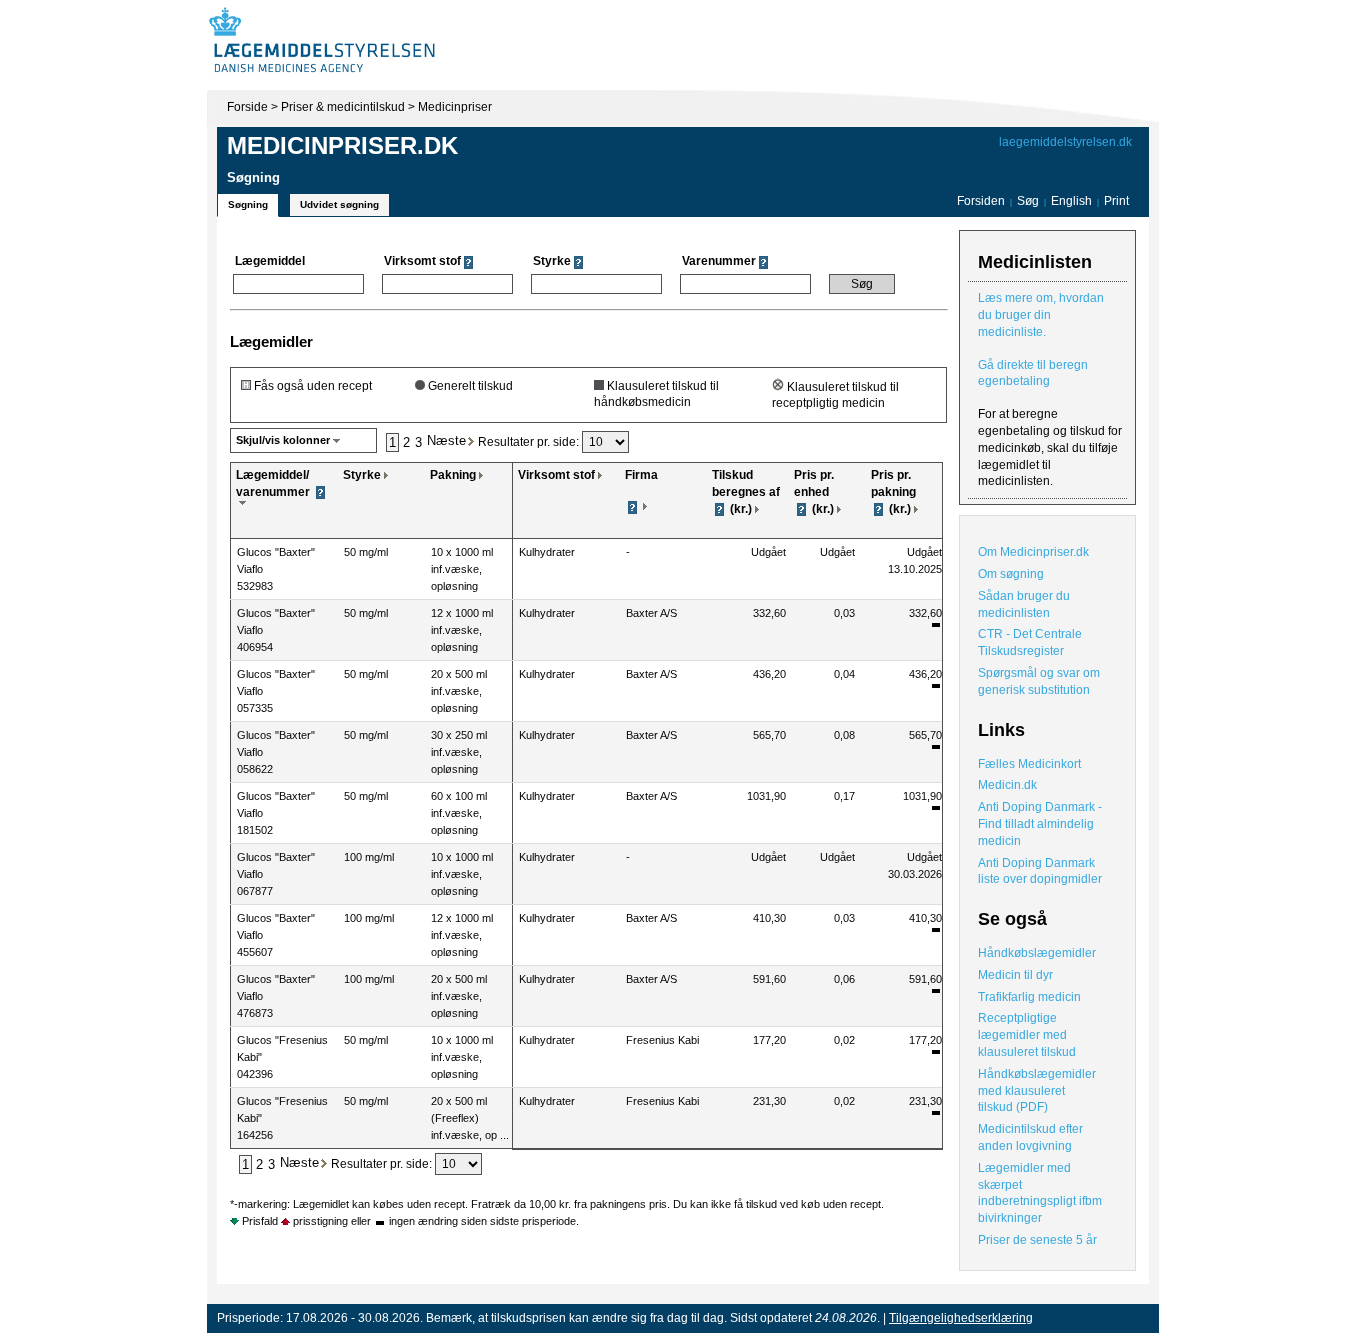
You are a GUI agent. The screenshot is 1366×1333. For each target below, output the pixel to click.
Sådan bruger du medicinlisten (1024, 604)
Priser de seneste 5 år (1037, 1240)
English (1073, 201)
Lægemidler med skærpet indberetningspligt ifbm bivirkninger (1040, 1193)
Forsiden (981, 201)
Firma (641, 475)
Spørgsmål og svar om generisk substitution (1039, 681)
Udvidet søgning (339, 204)
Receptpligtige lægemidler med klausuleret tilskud (1027, 1035)
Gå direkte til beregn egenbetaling (1033, 373)
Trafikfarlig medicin (1029, 997)
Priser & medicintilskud (343, 107)
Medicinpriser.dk (342, 145)
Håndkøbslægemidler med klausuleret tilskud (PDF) (1037, 1091)
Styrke (362, 475)
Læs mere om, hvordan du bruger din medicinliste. (1041, 315)
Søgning (248, 204)
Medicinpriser (455, 107)
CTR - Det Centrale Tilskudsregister (1030, 642)
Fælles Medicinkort (1029, 764)
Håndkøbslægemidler (1037, 953)
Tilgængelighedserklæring (961, 1318)
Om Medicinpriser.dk (1033, 552)
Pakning (453, 475)
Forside (247, 107)
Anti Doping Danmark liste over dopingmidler (1040, 871)
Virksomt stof (556, 475)
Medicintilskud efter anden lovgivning (1030, 1137)
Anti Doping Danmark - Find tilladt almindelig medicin (1040, 824)
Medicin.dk (1007, 785)
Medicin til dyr (1015, 975)
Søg (1028, 201)
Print (1116, 201)
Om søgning (1011, 574)
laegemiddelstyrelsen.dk (1065, 142)
